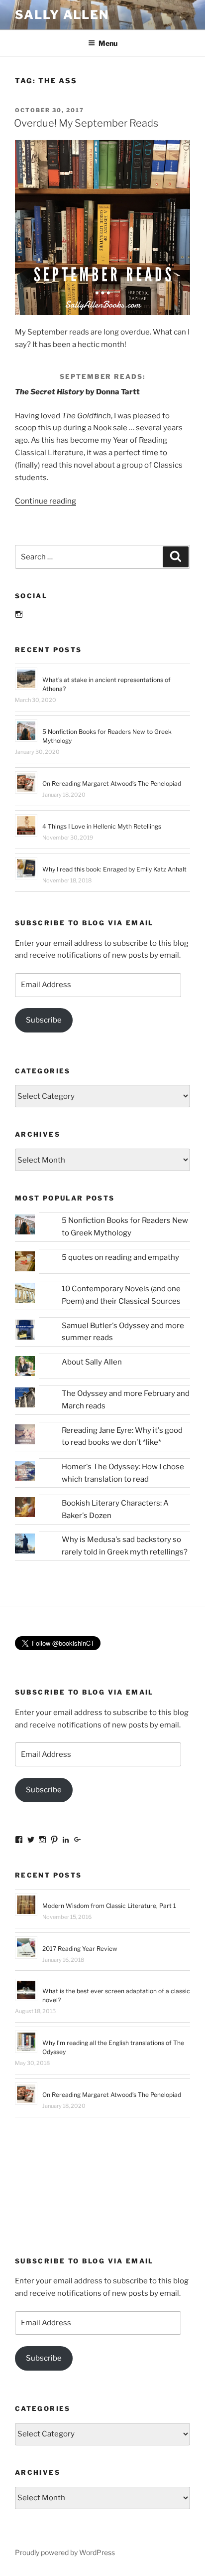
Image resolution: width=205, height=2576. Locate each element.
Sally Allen (62, 15)
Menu (108, 43)
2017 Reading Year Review (80, 1949)
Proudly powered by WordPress (65, 2552)
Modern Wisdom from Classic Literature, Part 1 (109, 1906)
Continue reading (46, 501)
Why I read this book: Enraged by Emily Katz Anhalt (114, 869)
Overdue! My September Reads (86, 123)
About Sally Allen (92, 1362)
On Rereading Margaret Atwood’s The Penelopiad (112, 783)
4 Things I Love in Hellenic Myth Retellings (102, 826)
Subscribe (44, 1020)
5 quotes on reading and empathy (120, 1257)
